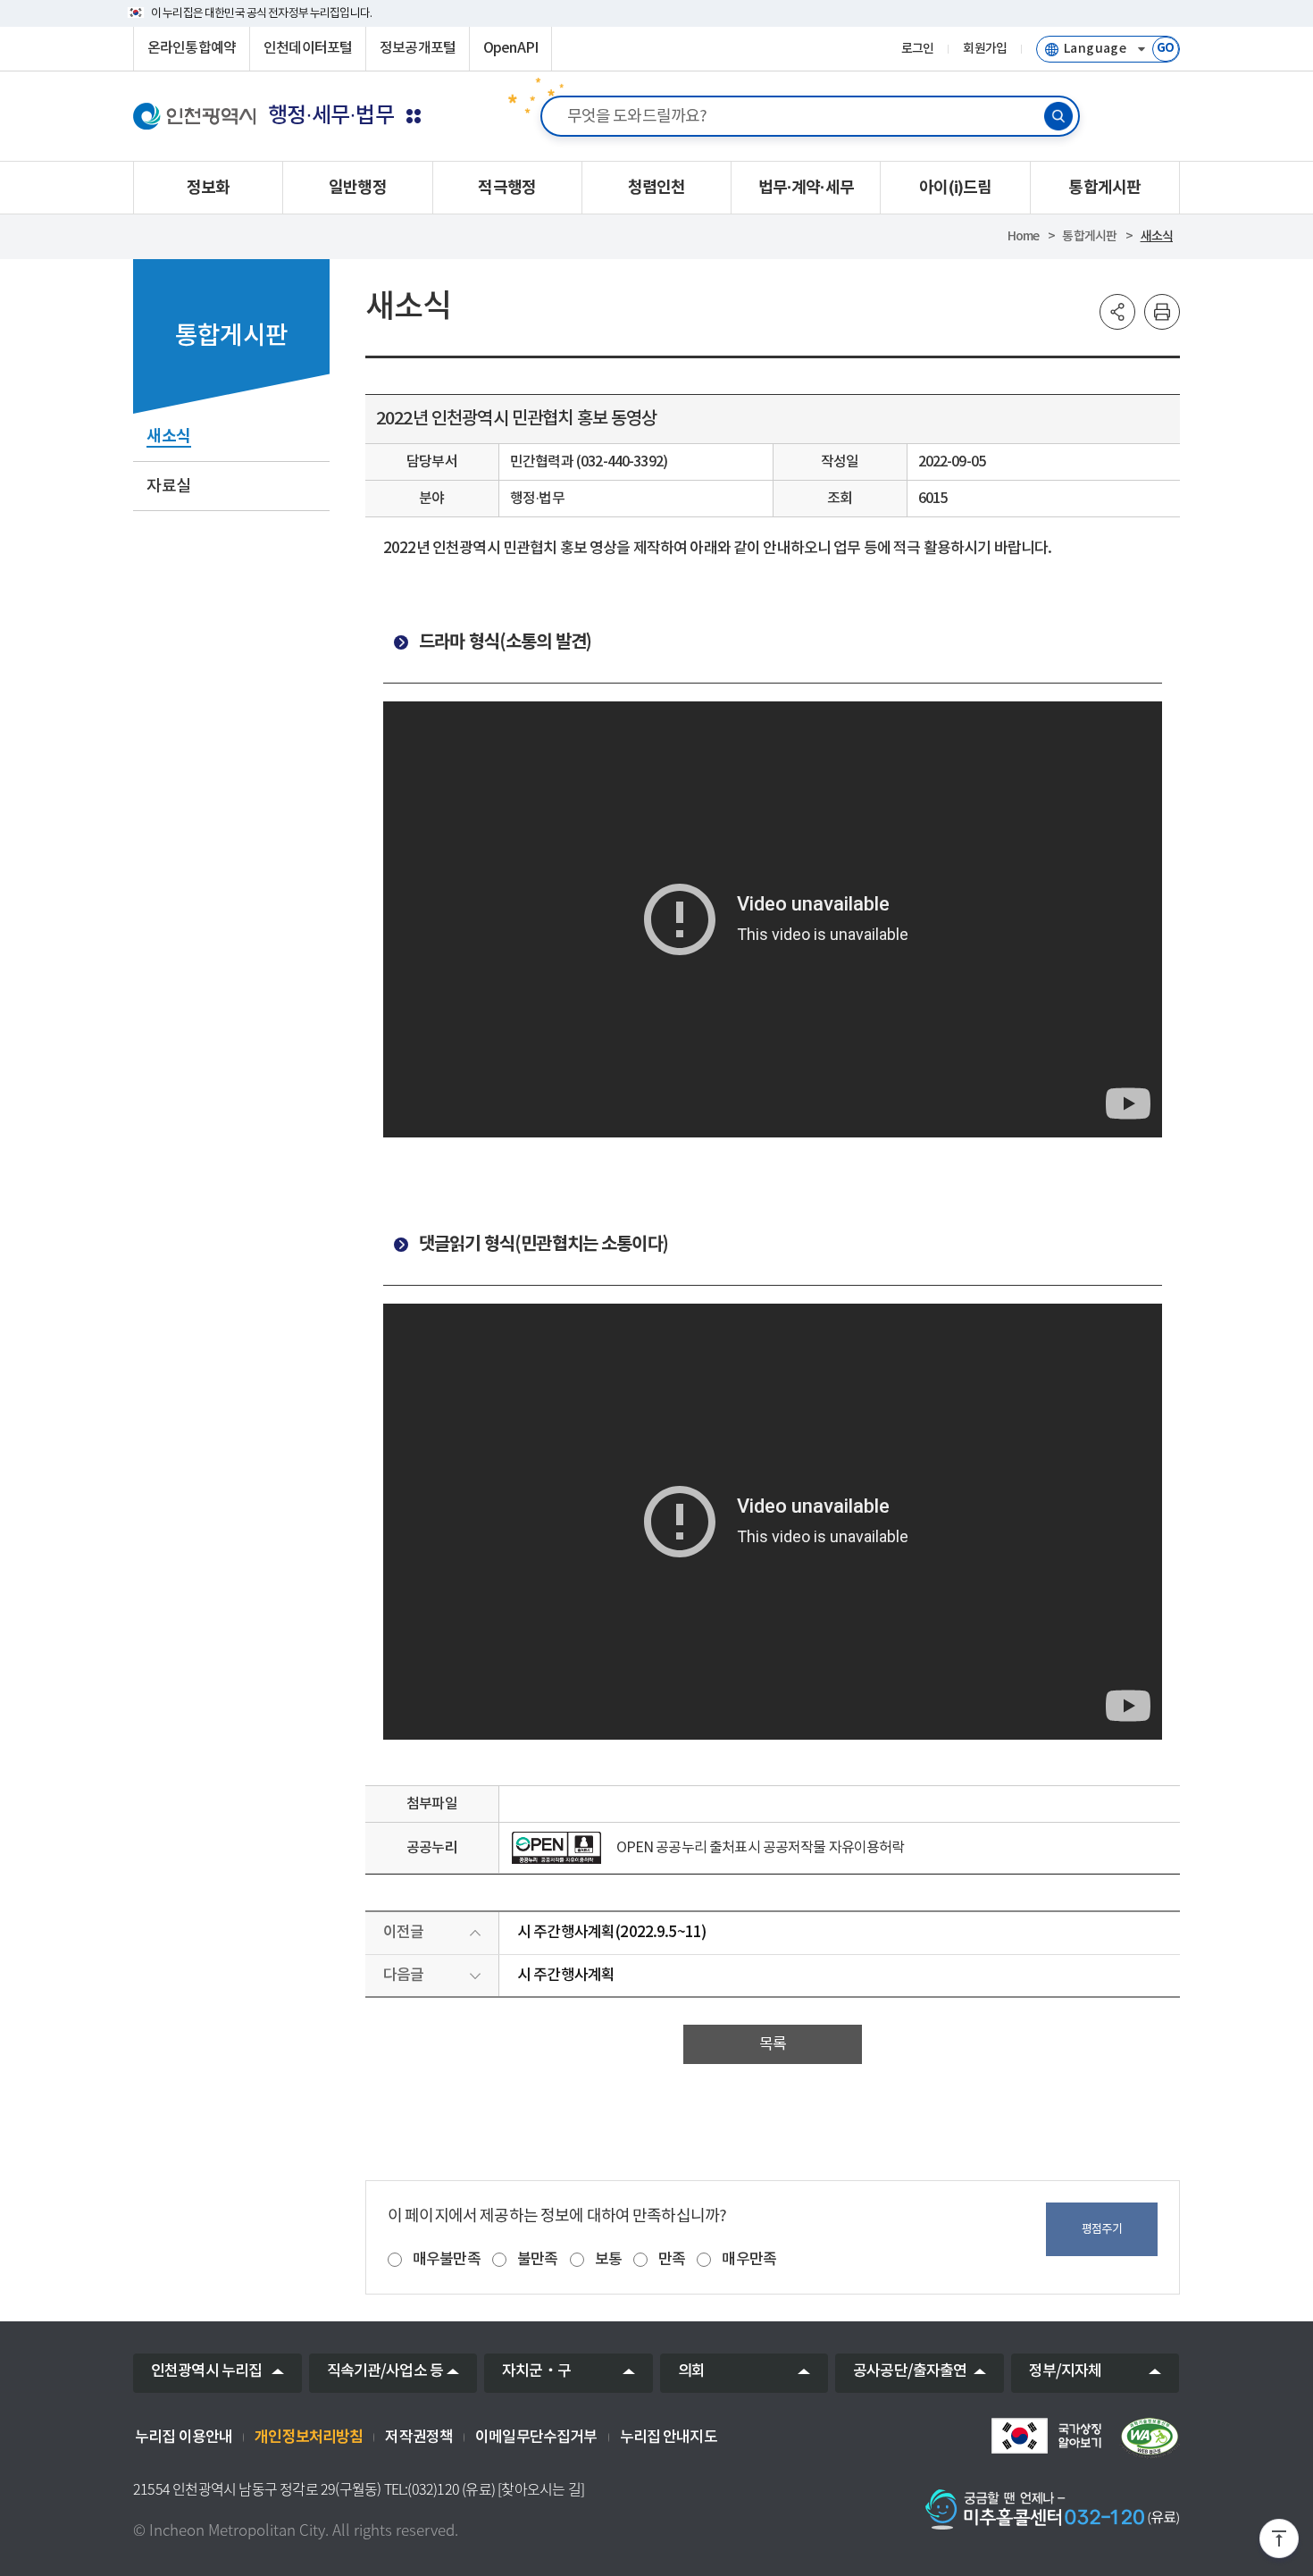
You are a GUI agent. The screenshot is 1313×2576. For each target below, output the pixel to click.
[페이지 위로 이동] (1279, 2542)
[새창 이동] (1046, 2436)
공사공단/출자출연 (910, 2371)
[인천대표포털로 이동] (194, 116)
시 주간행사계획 (566, 1976)
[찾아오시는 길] (541, 2489)
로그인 (917, 49)
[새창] (556, 1848)
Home (1024, 236)
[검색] (1058, 116)
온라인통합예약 (192, 48)
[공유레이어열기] (1117, 312)
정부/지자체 (1066, 2371)
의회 (691, 2371)
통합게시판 (1089, 236)
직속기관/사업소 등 (385, 2371)
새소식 (1157, 236)
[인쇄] (1162, 312)
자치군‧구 (536, 2371)
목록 (773, 2044)
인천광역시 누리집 (206, 2371)
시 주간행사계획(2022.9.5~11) (612, 1933)
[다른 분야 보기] (414, 116)
